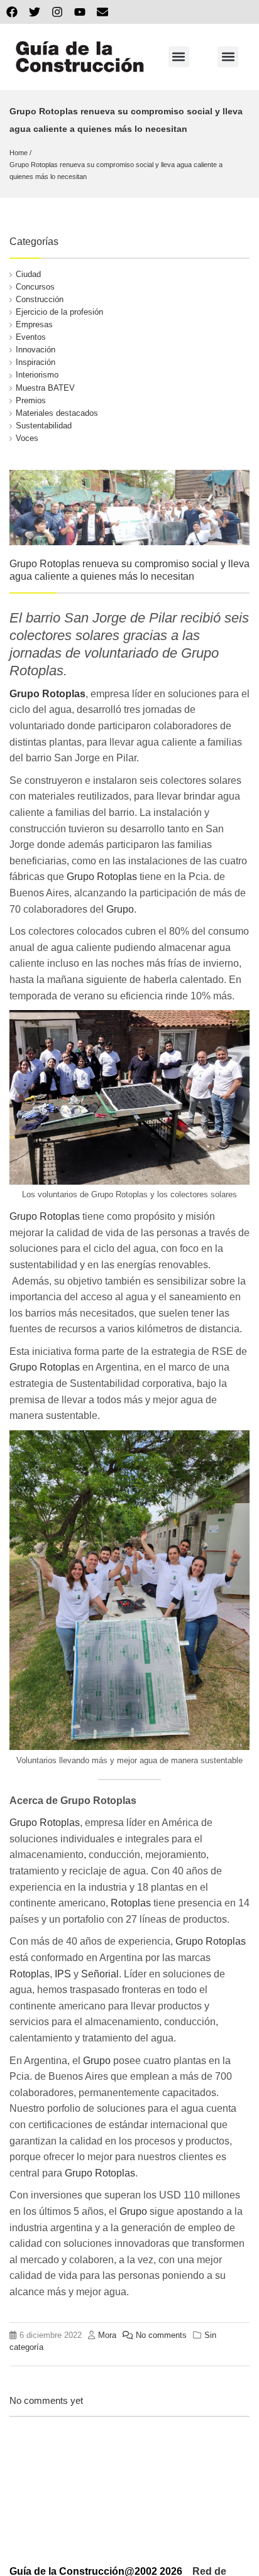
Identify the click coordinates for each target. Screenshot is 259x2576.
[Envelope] (102, 12)
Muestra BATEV (45, 388)
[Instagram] (57, 12)
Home (19, 153)
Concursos (35, 287)
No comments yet (46, 2400)
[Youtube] (80, 12)
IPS (63, 1974)
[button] (179, 57)
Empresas (34, 324)
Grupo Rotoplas (47, 694)
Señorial (100, 1974)
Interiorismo (37, 375)
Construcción (40, 299)
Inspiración (36, 362)
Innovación (36, 350)
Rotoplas (131, 1903)
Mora (107, 2335)
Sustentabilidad (44, 426)
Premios (31, 400)
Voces (27, 438)
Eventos (31, 337)
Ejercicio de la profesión (59, 312)
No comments (161, 2335)
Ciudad (28, 274)
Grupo (120, 909)
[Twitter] (35, 12)
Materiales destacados (57, 413)
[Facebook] (12, 12)
